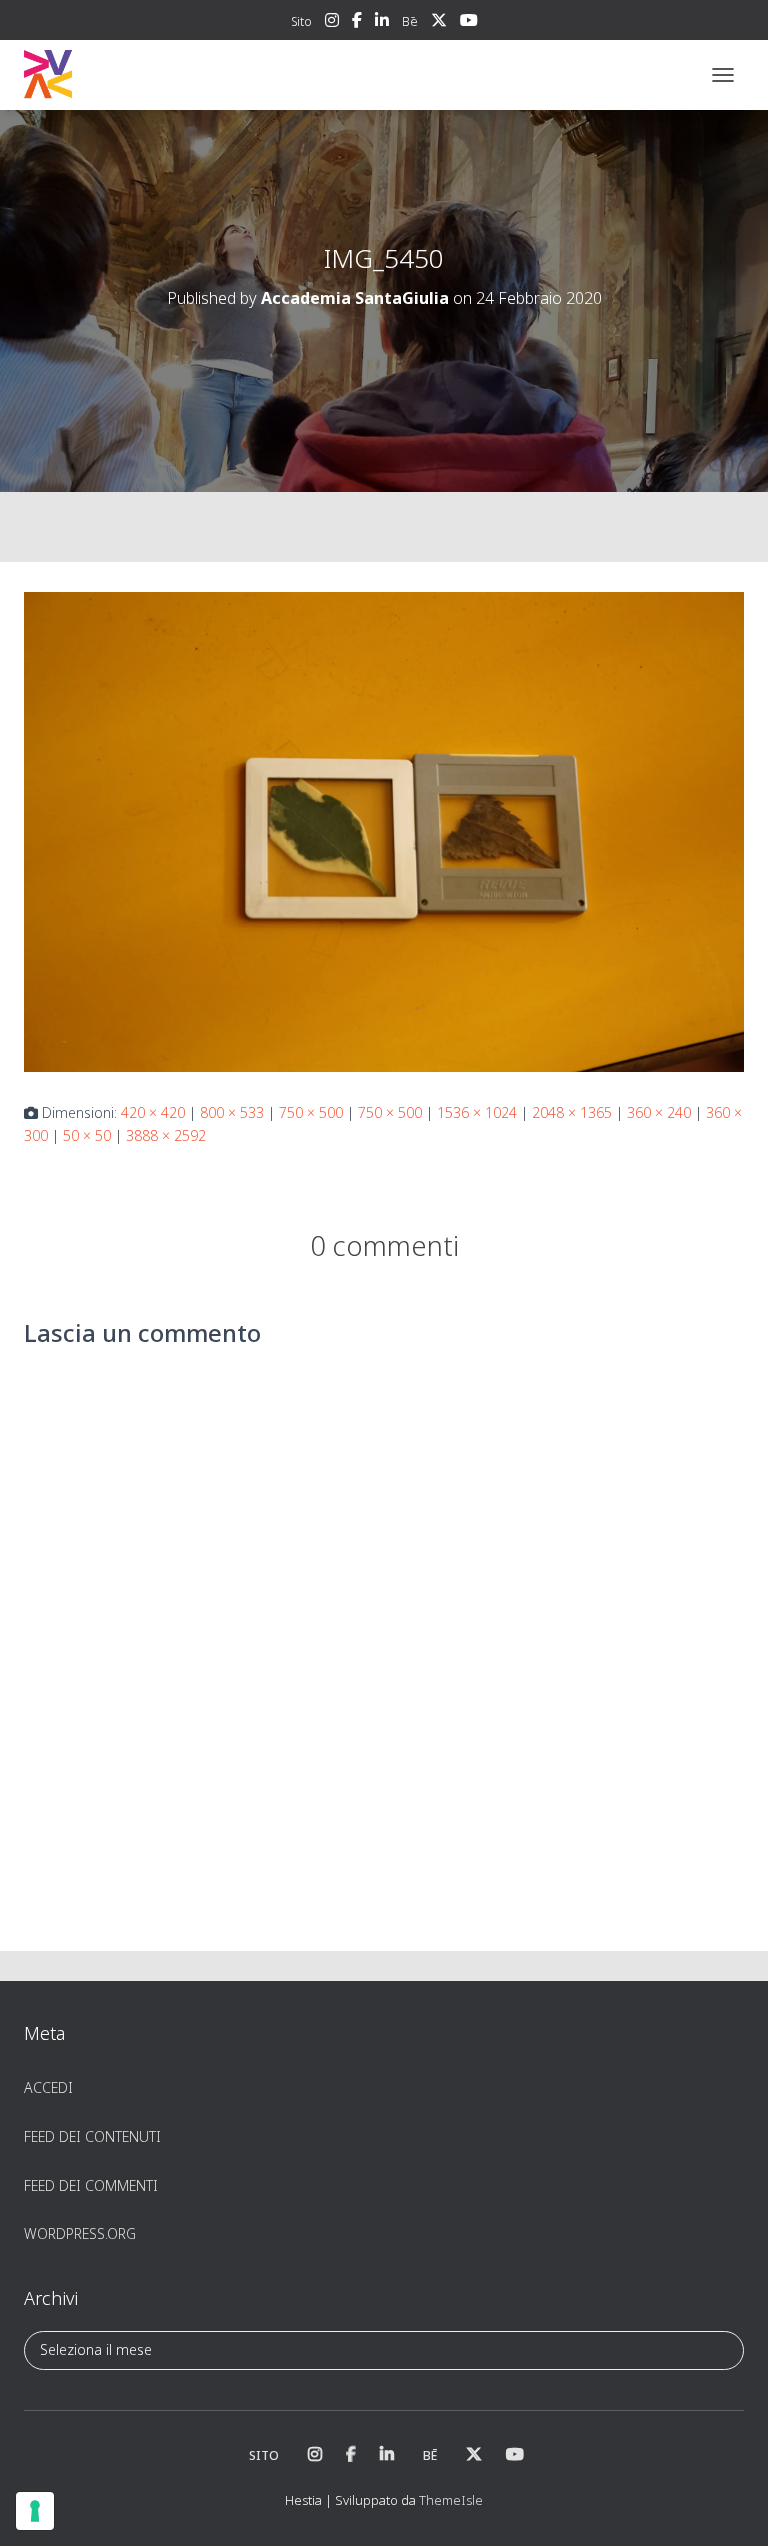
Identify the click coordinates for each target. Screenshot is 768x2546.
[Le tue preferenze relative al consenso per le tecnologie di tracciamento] (35, 2511)
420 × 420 (153, 1112)
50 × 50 (87, 1135)
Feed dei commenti (91, 2185)
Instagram (332, 23)
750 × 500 (311, 1112)
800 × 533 (232, 1112)
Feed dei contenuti (92, 2136)
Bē (410, 21)
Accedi (48, 2087)
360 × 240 (659, 1112)
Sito (301, 21)
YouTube (469, 23)
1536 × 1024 (477, 1112)
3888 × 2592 (166, 1135)
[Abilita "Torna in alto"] (728, 2506)
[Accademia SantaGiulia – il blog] (109, 75)
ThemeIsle (451, 2500)
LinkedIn (382, 23)
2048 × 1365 (572, 1112)
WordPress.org (80, 2233)
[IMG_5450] (384, 830)
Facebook (357, 23)
